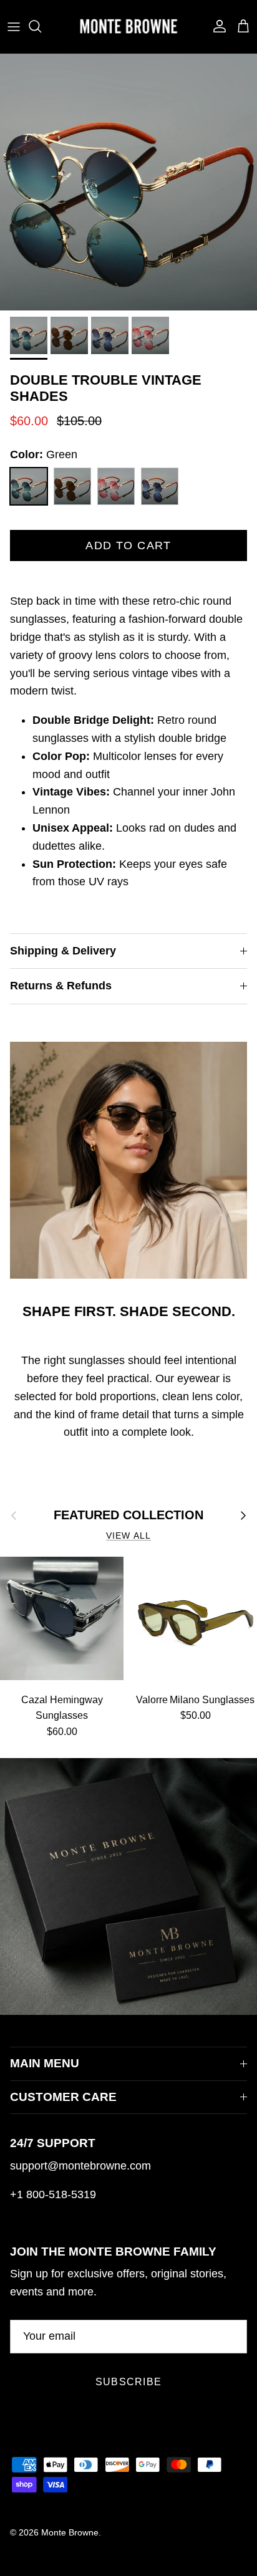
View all (128, 1536)
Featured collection (128, 1515)
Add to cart (128, 545)
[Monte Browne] (128, 26)
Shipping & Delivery (63, 951)
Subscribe (129, 2382)
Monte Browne (70, 2532)
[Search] (41, 26)
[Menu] (14, 26)
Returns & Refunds (61, 986)
